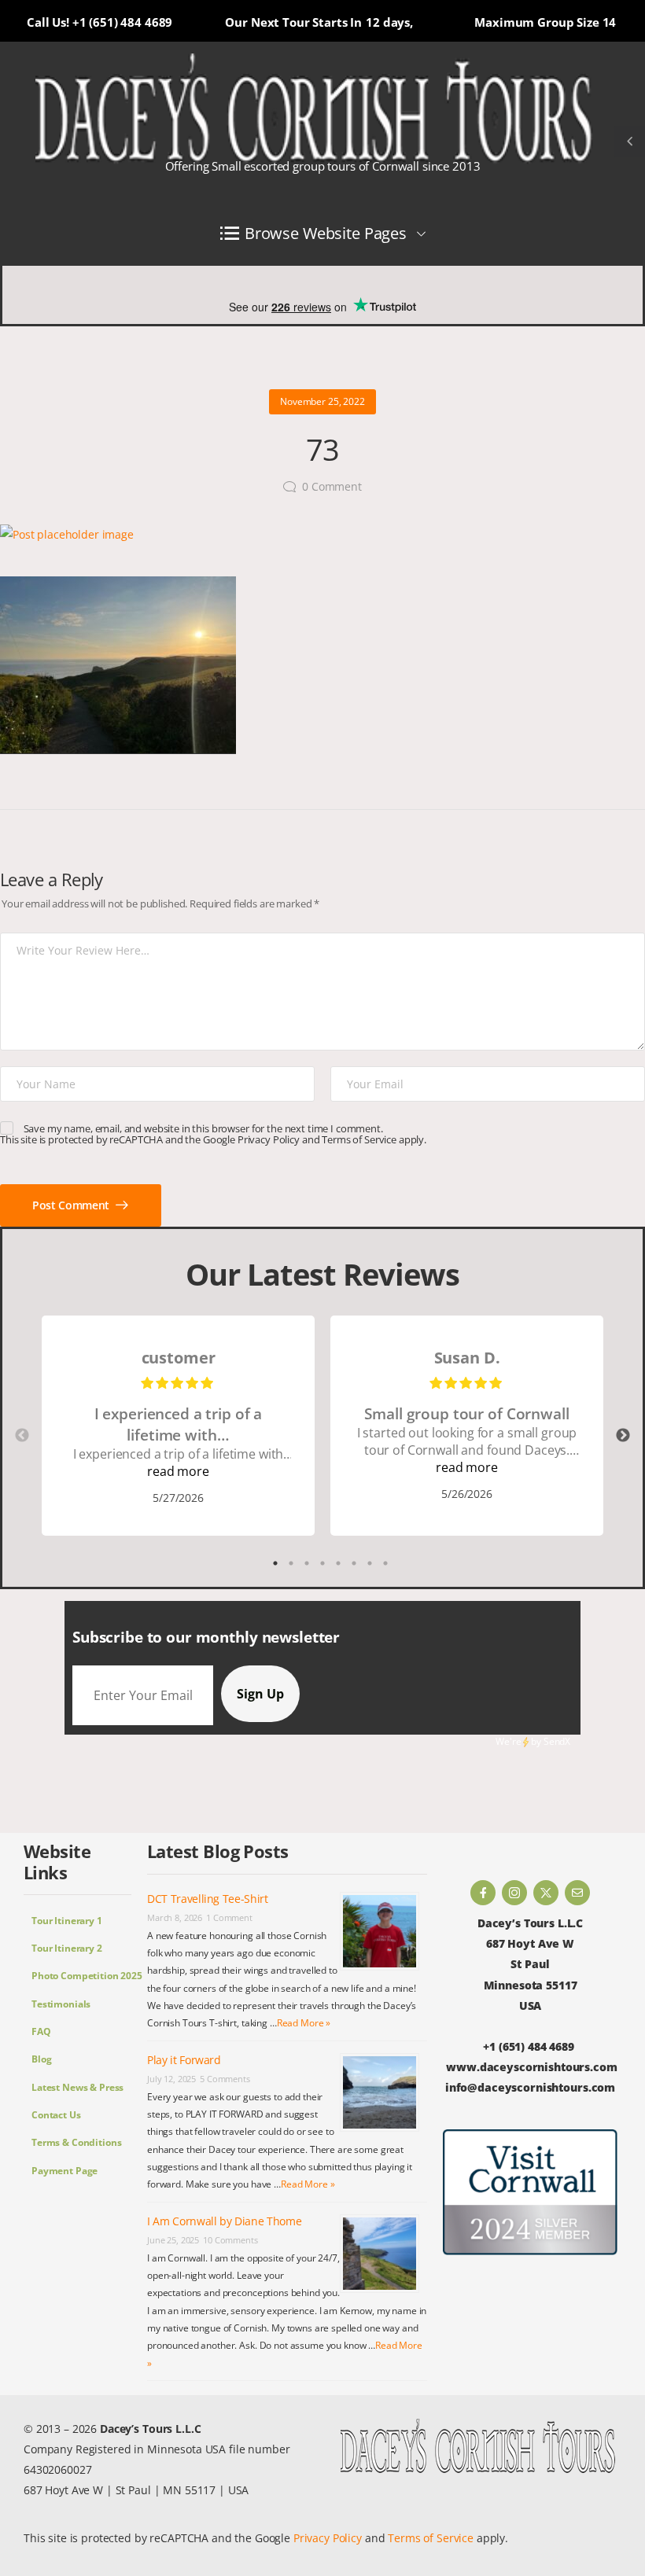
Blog (41, 2059)
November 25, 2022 (322, 401)
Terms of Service (359, 1139)
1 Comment (229, 1917)
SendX (557, 1741)
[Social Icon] (483, 1893)
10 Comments (230, 2240)
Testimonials (61, 2004)
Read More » (304, 2023)
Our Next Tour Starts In (293, 22)
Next (623, 1436)
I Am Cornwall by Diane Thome (224, 2221)
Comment (332, 486)
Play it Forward (184, 2060)
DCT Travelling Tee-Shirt (208, 1899)
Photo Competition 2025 (81, 1976)
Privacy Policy (269, 1139)
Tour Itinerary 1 (67, 1921)
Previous (22, 1436)
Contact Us (56, 2115)
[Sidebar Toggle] (629, 142)
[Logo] (315, 109)
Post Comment (72, 1205)
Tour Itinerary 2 (67, 1948)
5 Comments (225, 2079)
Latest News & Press (77, 2087)
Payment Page (64, 2171)
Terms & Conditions (76, 2142)
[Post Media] (322, 535)
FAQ (41, 2031)
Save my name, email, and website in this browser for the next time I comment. (203, 1128)
